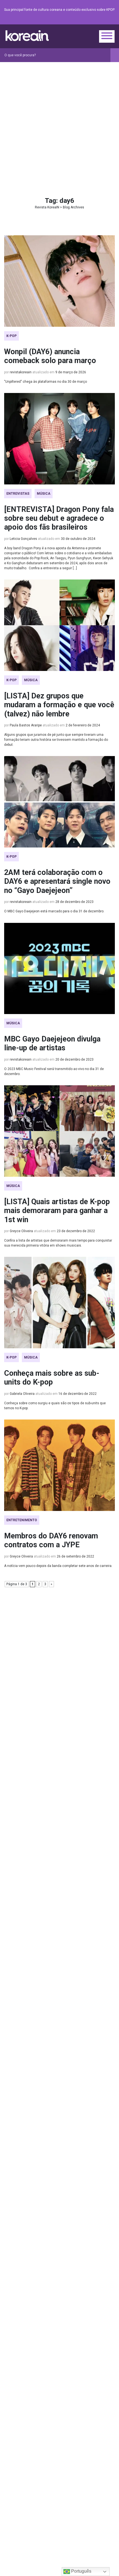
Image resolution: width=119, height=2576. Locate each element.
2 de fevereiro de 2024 (83, 725)
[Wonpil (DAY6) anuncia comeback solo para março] (59, 281)
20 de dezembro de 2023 (74, 1059)
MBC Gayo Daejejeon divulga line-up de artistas (52, 1043)
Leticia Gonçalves (23, 539)
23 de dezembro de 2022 (76, 1231)
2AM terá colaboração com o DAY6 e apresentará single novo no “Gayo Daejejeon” (57, 881)
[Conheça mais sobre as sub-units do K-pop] (59, 1303)
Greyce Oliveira (21, 1231)
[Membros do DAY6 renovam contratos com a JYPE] (59, 1465)
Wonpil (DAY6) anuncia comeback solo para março (50, 356)
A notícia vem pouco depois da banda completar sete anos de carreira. (58, 1566)
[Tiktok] (105, 20)
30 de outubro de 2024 (78, 539)
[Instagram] (78, 20)
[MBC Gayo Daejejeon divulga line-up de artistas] (59, 968)
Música (44, 494)
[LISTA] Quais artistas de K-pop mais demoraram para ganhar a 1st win (57, 1211)
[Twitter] (85, 20)
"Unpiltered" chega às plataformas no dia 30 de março (46, 382)
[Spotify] (98, 20)
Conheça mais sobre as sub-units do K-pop (52, 1378)
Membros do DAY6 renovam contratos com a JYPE (51, 1540)
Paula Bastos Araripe (26, 725)
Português (81, 2571)
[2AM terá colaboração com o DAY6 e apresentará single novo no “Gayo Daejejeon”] (59, 802)
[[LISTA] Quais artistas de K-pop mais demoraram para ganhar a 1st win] (59, 1131)
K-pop (11, 336)
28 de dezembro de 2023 (74, 902)
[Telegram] (112, 20)
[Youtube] (92, 20)
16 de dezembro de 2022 (77, 1394)
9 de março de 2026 (71, 372)
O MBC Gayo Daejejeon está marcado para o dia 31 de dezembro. (54, 911)
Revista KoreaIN (27, 36)
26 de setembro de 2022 (75, 1556)
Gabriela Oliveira (22, 1394)
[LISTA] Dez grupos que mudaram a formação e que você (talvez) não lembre (59, 705)
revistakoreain (21, 372)
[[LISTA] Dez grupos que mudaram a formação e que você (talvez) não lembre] (59, 625)
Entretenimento (22, 1520)
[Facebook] (72, 20)
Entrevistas (18, 494)
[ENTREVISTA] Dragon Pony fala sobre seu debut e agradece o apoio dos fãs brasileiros (59, 518)
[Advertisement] (59, 124)
